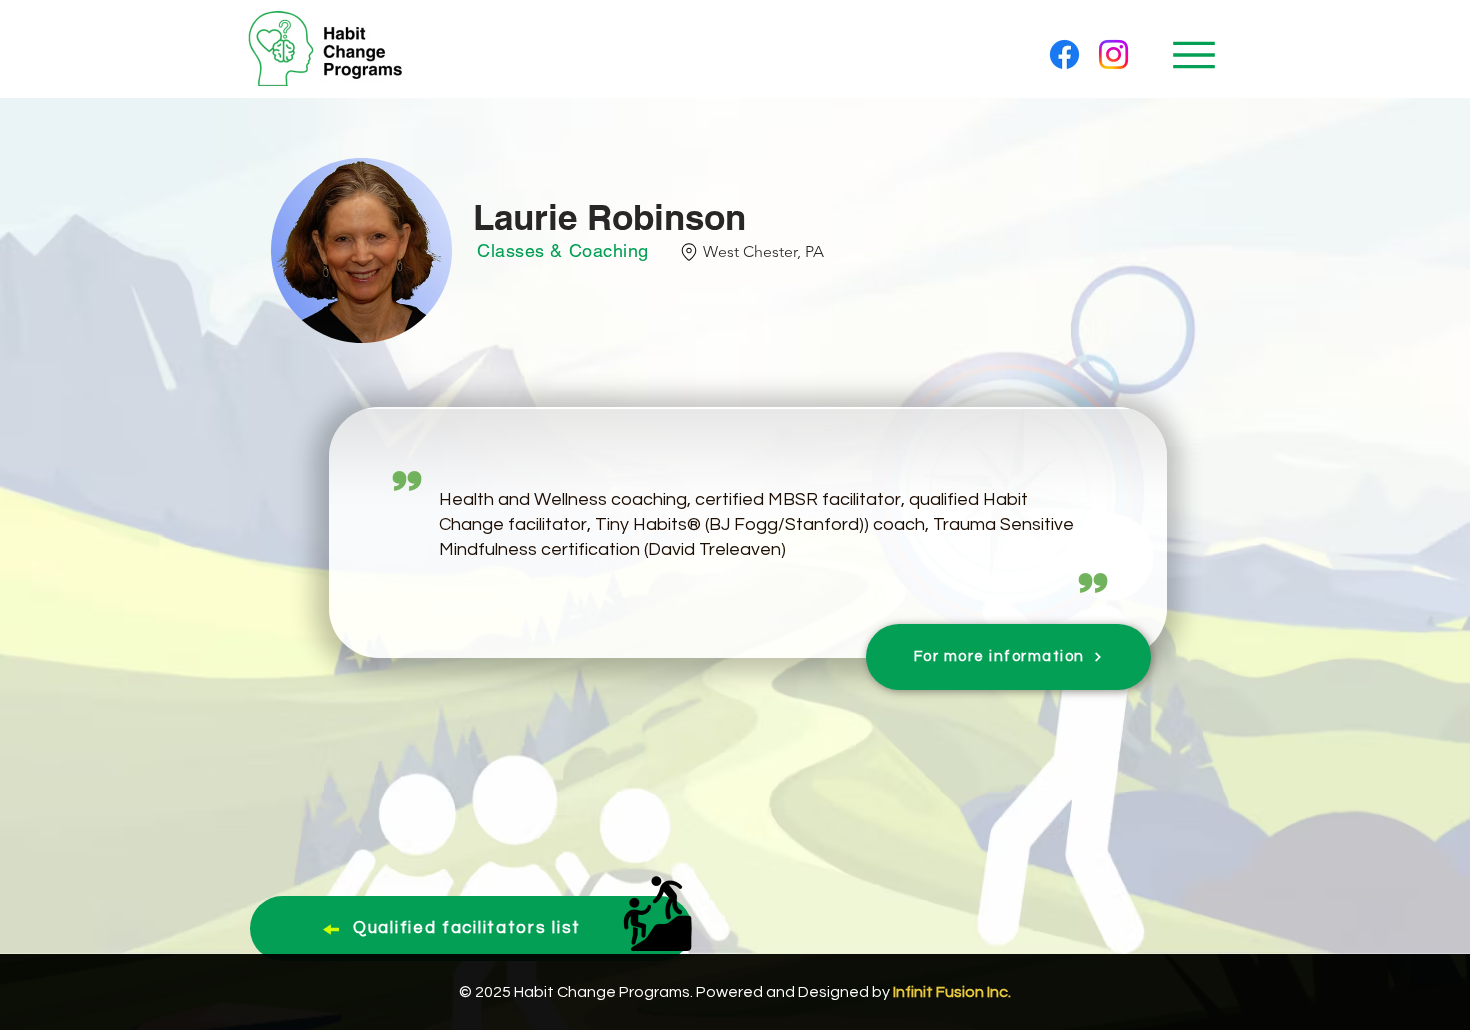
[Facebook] (1064, 54)
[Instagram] (1113, 54)
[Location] (689, 252)
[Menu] (1193, 54)
